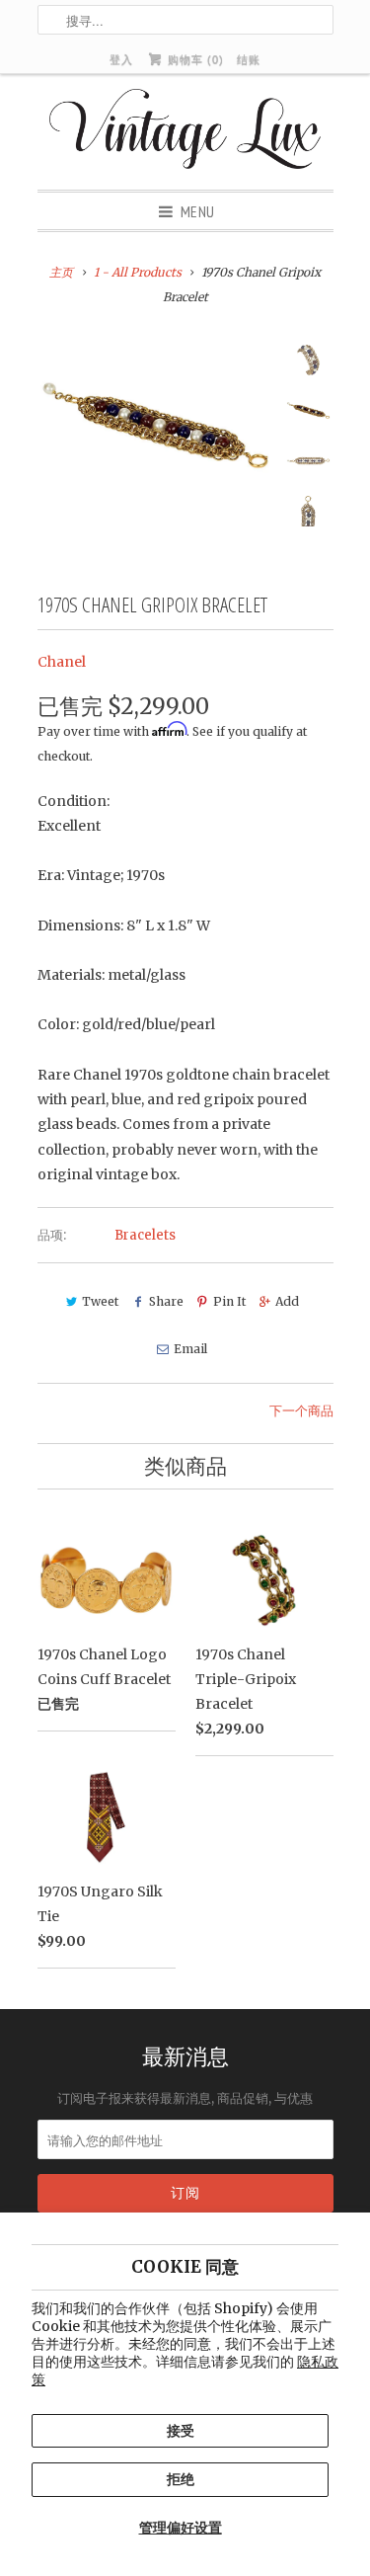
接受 (181, 2431)
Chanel (62, 662)
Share (166, 1301)
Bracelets (145, 1235)
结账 (249, 59)
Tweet (100, 1301)
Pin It (229, 1301)
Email (190, 1349)
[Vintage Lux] (185, 132)
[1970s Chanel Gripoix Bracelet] (156, 425)
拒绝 (181, 2479)
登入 (121, 59)
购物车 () (194, 59)
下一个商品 (301, 1411)
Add (287, 1301)
